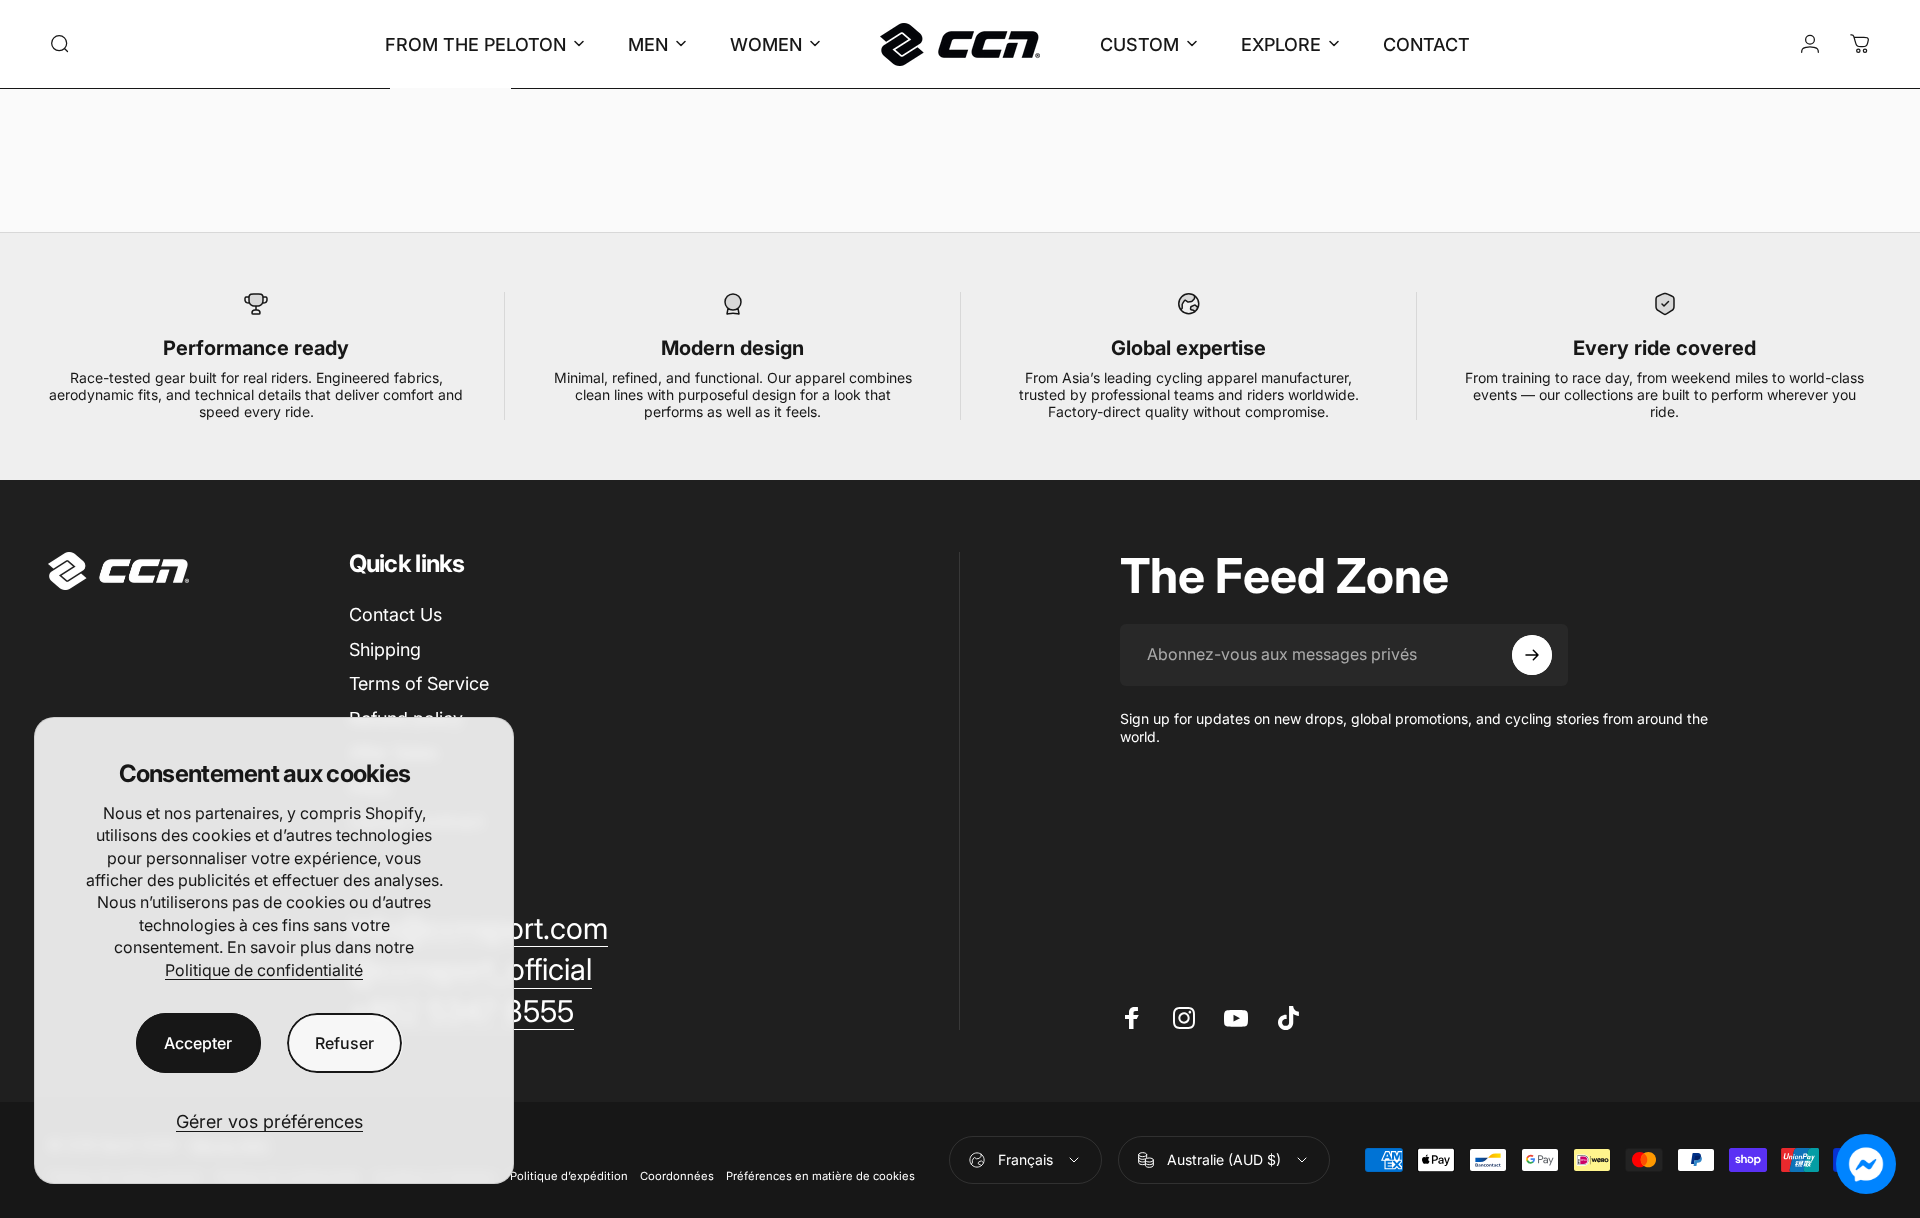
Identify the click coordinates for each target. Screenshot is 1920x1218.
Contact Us (395, 614)
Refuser (344, 1043)
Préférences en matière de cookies (820, 1176)
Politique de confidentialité (264, 970)
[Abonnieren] (1532, 655)
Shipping (385, 649)
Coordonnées (677, 1176)
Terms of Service (419, 683)
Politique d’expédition (569, 1176)
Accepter (198, 1043)
